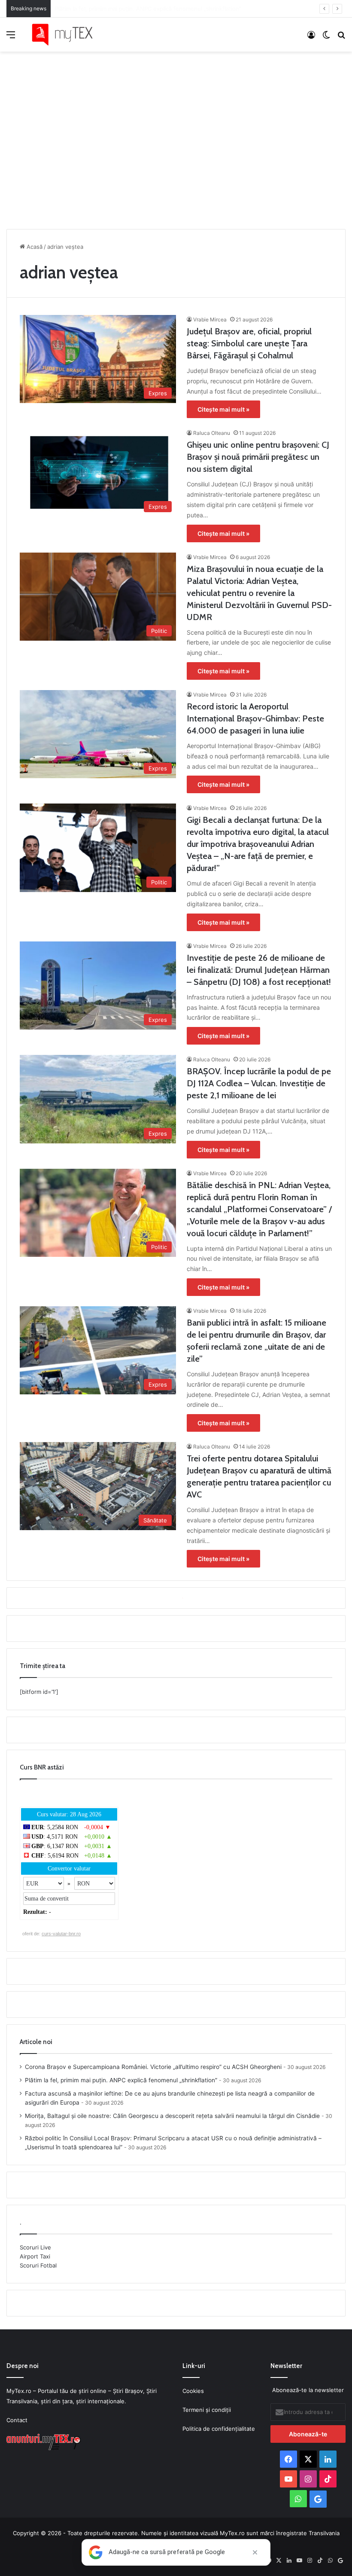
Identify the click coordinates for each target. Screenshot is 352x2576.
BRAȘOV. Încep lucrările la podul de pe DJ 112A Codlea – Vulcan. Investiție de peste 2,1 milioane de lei (259, 1083)
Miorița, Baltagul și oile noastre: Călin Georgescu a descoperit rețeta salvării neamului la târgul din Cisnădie (172, 2116)
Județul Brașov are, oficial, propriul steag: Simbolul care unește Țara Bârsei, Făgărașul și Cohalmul (249, 343)
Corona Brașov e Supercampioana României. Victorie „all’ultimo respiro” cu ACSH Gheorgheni (153, 2067)
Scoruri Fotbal (38, 2265)
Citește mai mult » (223, 409)
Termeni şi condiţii (207, 2410)
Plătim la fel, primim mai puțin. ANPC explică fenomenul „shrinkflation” (121, 2080)
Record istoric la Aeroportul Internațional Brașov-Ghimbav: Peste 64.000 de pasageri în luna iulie (255, 718)
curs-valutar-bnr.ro (61, 1934)
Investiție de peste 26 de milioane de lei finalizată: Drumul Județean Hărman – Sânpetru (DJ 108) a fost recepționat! (259, 970)
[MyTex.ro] (67, 35)
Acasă (34, 247)
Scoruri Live (35, 2247)
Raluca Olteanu (212, 433)
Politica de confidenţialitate (219, 2429)
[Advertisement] (176, 138)
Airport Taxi (35, 2256)
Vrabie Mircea (210, 319)
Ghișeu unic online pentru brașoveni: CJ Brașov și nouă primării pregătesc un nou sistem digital (258, 457)
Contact (17, 2420)
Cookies (193, 2391)
